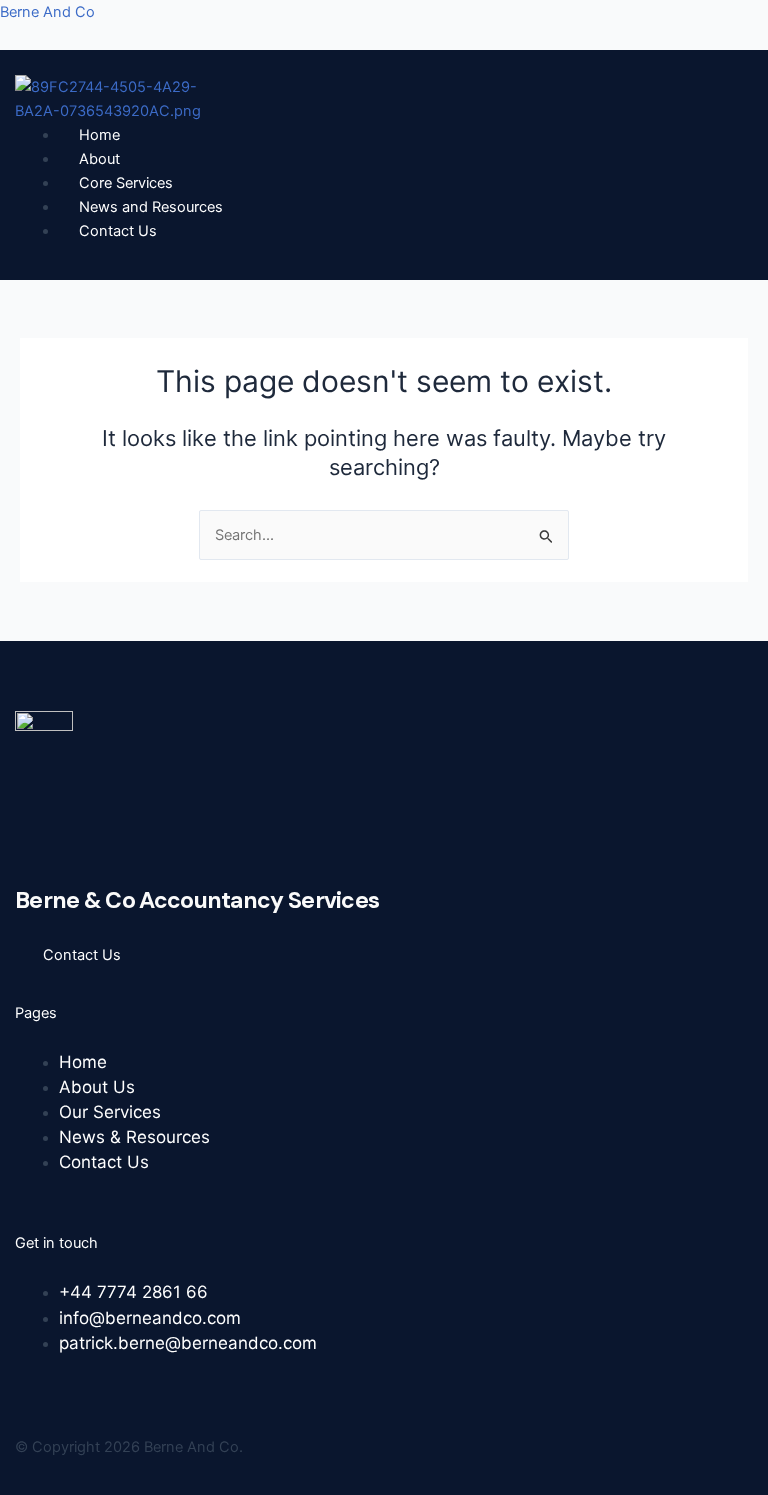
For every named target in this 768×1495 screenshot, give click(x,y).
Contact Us (118, 231)
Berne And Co (47, 12)
